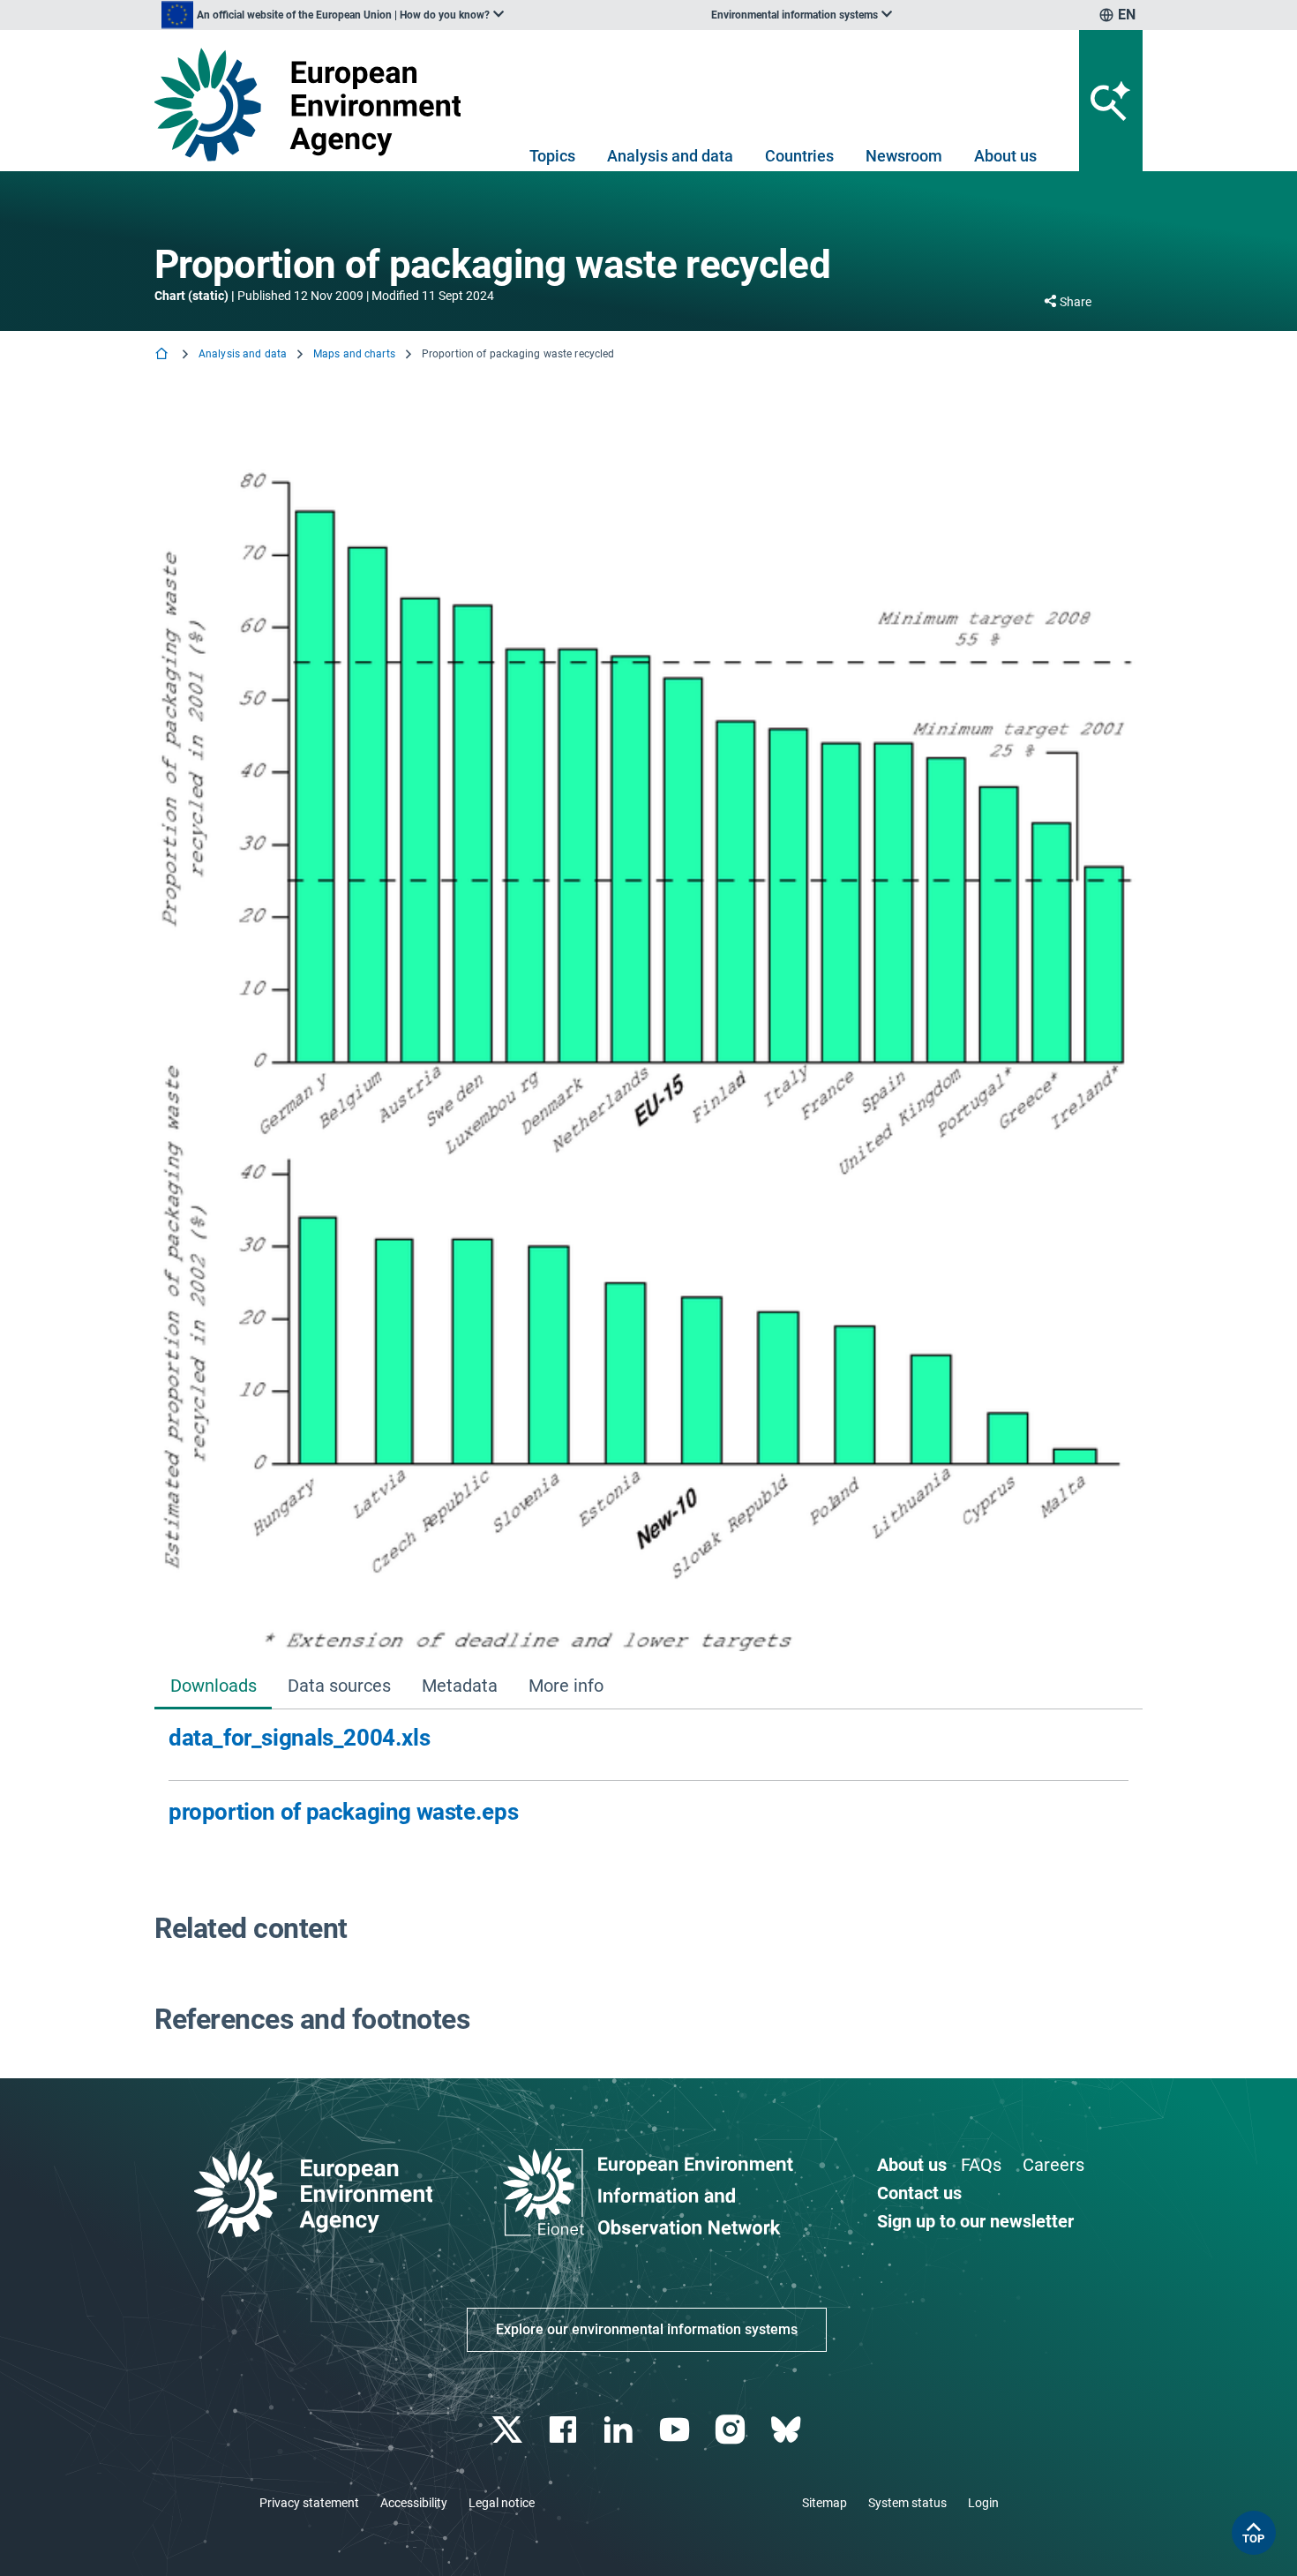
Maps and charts (354, 354)
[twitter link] (509, 2430)
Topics (552, 156)
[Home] (163, 355)
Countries (799, 156)
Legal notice (502, 2503)
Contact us (919, 2193)
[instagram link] (732, 2430)
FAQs (981, 2165)
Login (983, 2503)
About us (1005, 156)
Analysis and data (670, 156)
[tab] (213, 1688)
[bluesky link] (787, 2430)
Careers (1053, 2165)
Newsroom (904, 156)
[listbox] (333, 15)
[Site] (315, 105)
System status (907, 2503)
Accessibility (414, 2503)
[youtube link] (676, 2430)
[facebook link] (565, 2430)
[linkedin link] (621, 2430)
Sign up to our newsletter (975, 2221)
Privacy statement (309, 2503)
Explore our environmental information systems (647, 2329)
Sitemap (825, 2503)
